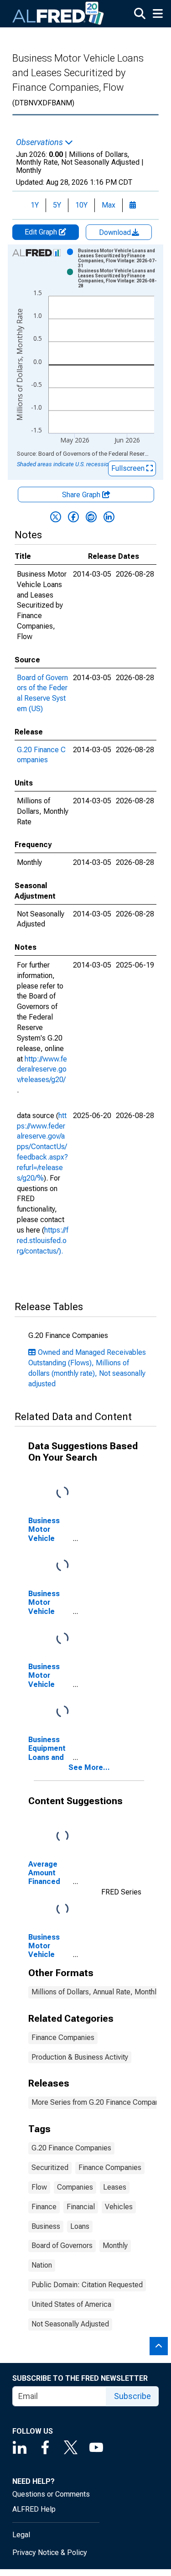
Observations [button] (40, 142)
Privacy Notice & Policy (50, 2553)
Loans (80, 2226)
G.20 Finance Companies (71, 2148)
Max (109, 205)
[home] (58, 14)
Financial (81, 2207)
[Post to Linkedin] (109, 517)
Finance (44, 2207)
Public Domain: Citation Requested (87, 2285)
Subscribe (132, 2396)
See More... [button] (89, 1767)
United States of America (71, 2304)
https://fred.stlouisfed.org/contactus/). (43, 1241)
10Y (81, 205)
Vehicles (119, 2207)
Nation (42, 2265)
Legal (21, 2535)
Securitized (50, 2167)
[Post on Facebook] (73, 517)
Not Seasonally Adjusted (70, 2324)
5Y (57, 205)
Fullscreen (129, 468)
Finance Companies (63, 2037)
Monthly (115, 2246)
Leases (115, 2187)
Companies (75, 2187)
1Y (35, 205)
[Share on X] (56, 517)
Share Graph (82, 495)
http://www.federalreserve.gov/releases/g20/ (42, 1069)
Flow (39, 2187)
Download (116, 232)
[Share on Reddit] (91, 517)
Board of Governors (62, 2246)
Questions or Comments (51, 2494)
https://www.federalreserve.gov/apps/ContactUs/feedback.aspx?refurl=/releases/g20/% (42, 1147)
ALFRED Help (34, 2509)
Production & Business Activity (80, 2057)
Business (46, 2226)
